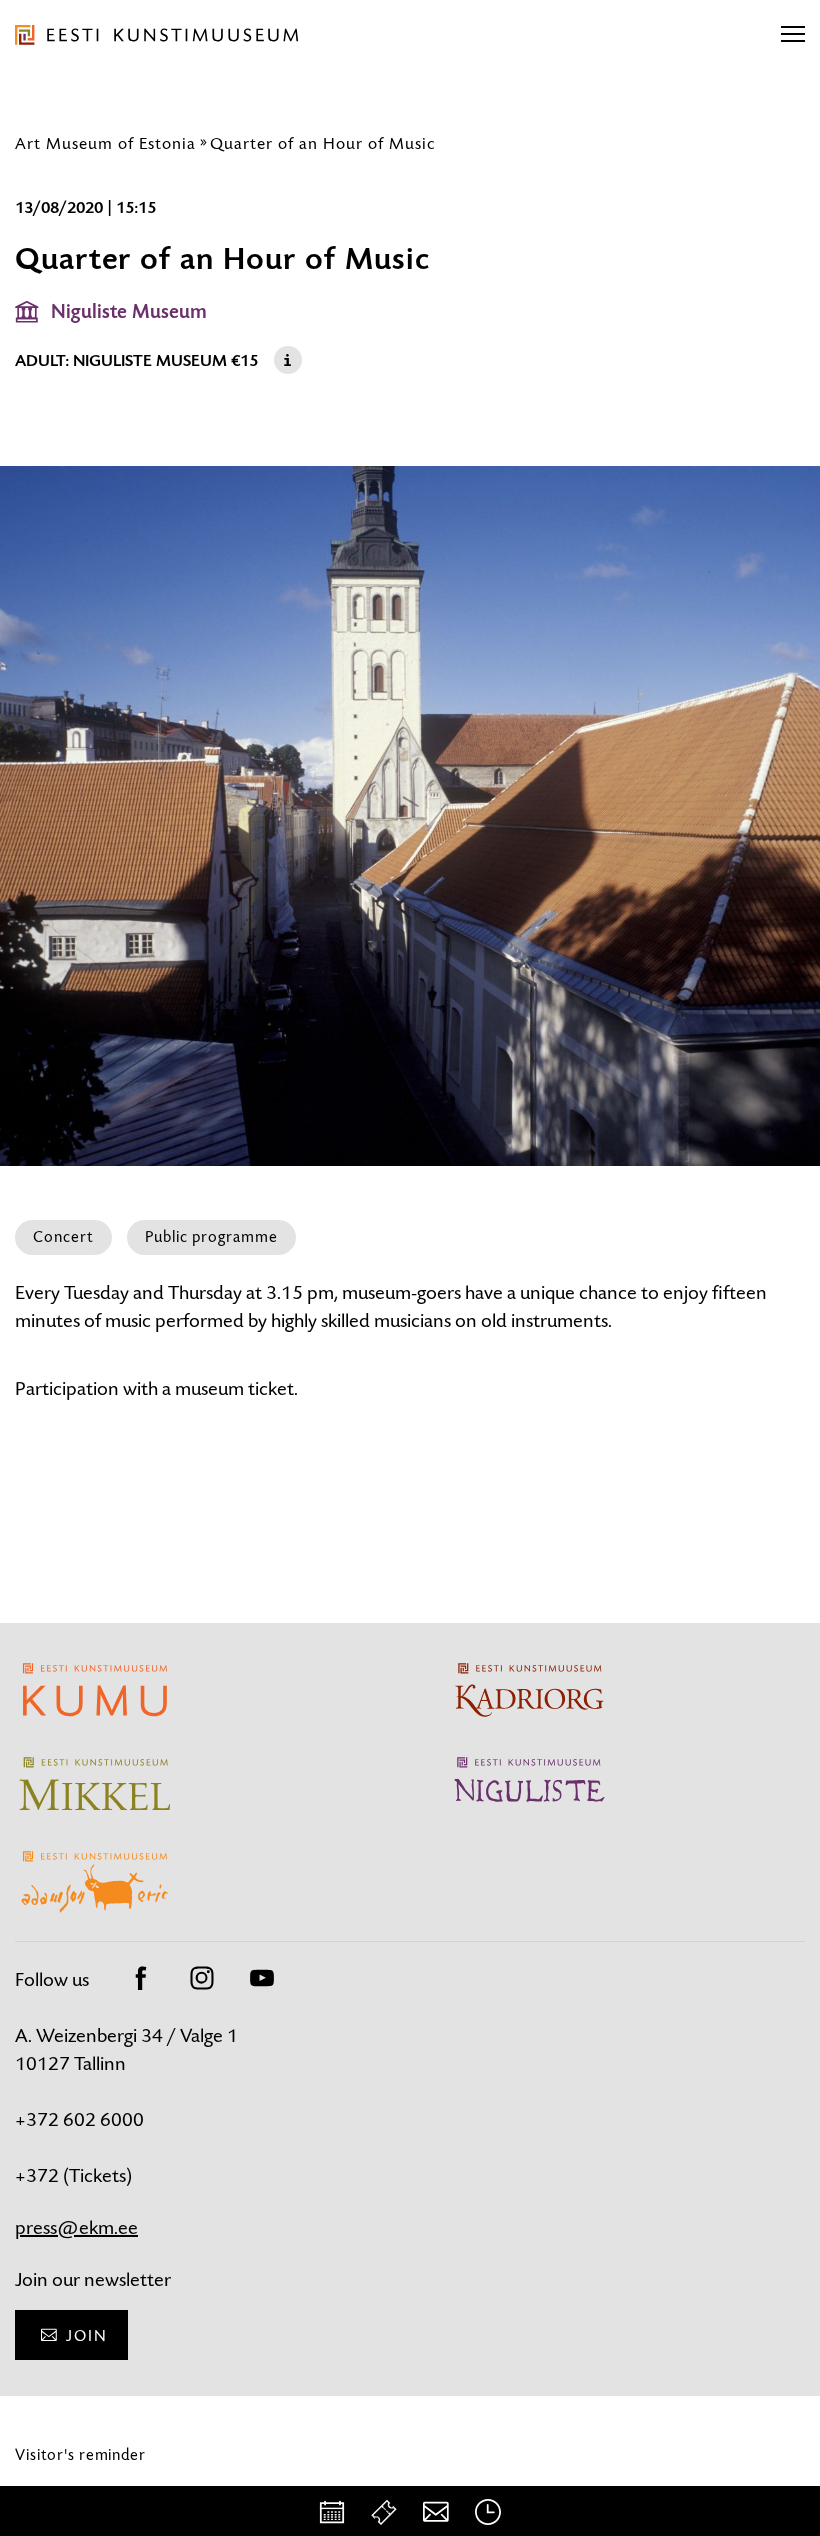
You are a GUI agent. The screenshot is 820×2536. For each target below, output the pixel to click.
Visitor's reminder (80, 2454)
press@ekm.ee (76, 2227)
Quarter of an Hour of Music (322, 143)
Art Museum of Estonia (105, 143)
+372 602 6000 (79, 2119)
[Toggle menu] (793, 35)
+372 (39, 2175)
